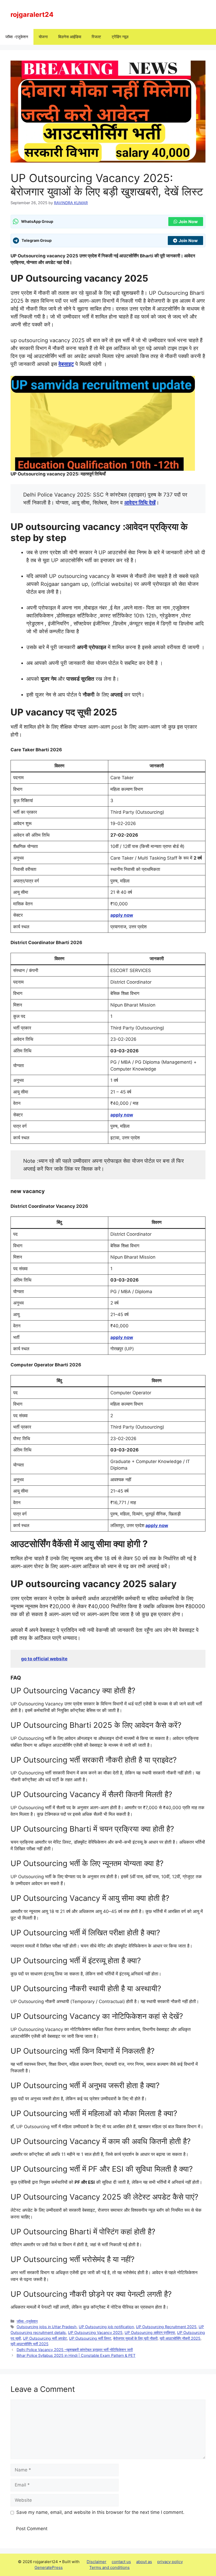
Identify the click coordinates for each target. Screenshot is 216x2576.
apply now (122, 915)
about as (144, 2562)
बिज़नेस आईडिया (70, 37)
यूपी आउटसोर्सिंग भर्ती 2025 (30, 2344)
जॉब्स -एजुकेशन (17, 37)
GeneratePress (49, 2567)
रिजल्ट (96, 37)
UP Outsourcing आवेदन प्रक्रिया (150, 2332)
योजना (43, 37)
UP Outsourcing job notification (106, 2327)
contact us (121, 2562)
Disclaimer (97, 2562)
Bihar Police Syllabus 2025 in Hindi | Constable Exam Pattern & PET (76, 2355)
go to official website (44, 1659)
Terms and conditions (109, 2567)
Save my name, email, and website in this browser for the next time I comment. (100, 2512)
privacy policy (170, 2562)
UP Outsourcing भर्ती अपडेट (45, 2338)
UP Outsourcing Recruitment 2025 (166, 2327)
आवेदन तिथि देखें (140, 503)
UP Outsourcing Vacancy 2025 (95, 2332)
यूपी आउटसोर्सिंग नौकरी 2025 (180, 2338)
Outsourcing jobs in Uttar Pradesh (47, 2327)
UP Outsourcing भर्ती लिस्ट (90, 2338)
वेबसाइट (66, 364)
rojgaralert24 (32, 14)
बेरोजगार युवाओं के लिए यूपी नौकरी (135, 2338)
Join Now (188, 222)
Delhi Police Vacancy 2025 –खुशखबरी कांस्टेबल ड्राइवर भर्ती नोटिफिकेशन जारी (75, 2350)
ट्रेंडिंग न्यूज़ (120, 37)
